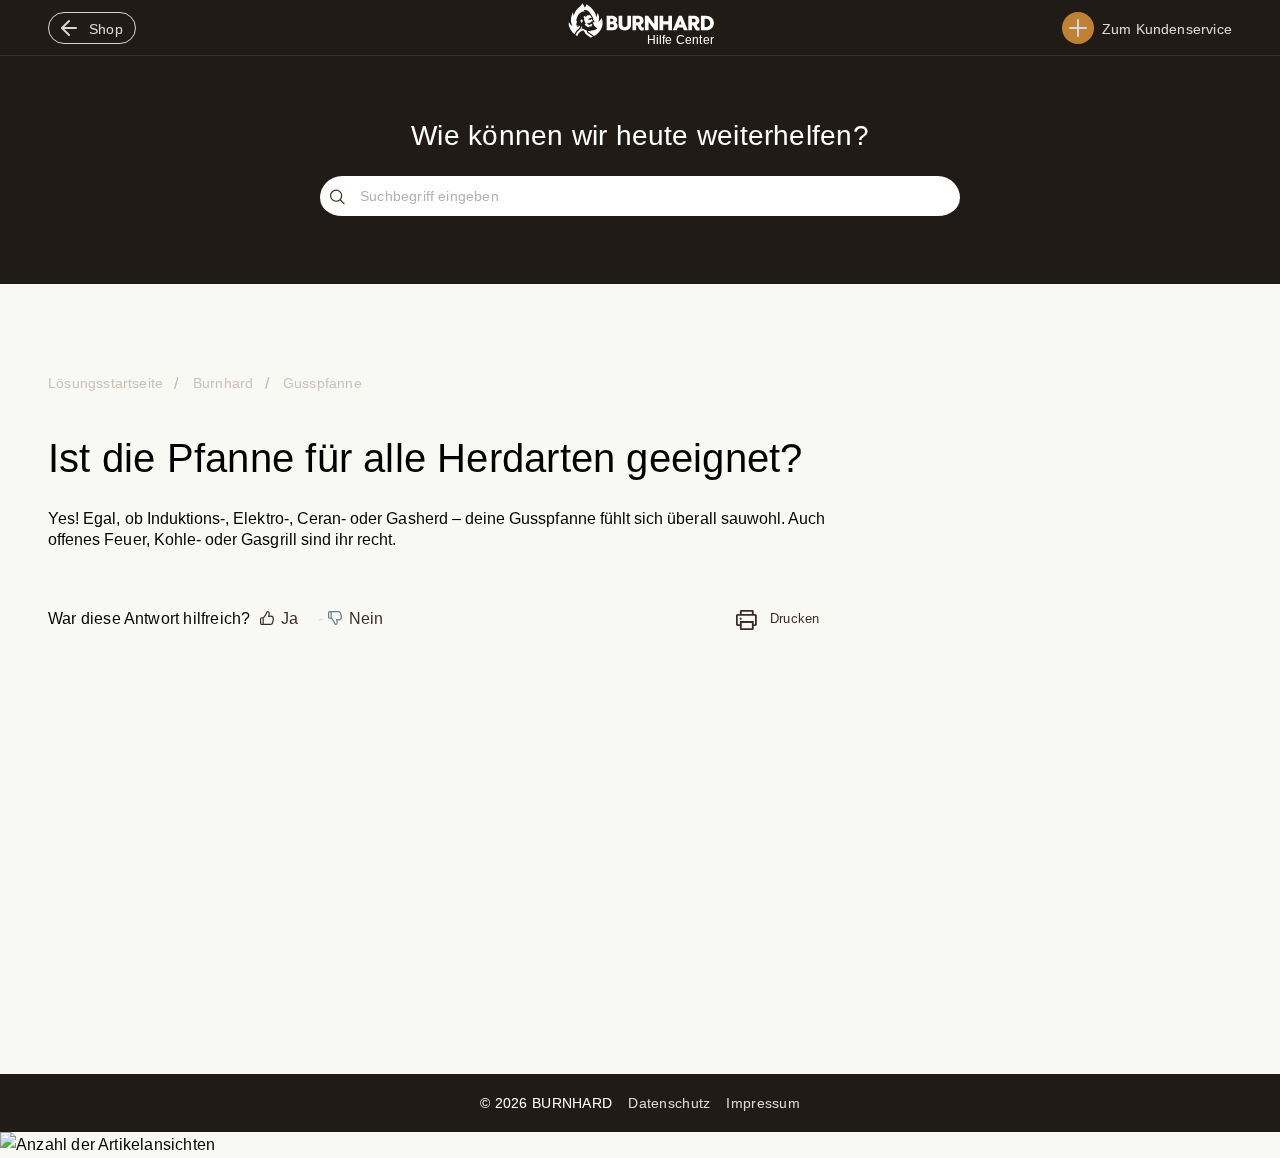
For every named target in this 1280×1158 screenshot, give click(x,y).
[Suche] (340, 198)
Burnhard (223, 383)
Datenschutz (669, 1103)
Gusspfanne (320, 383)
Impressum (763, 1103)
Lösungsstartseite (107, 383)
